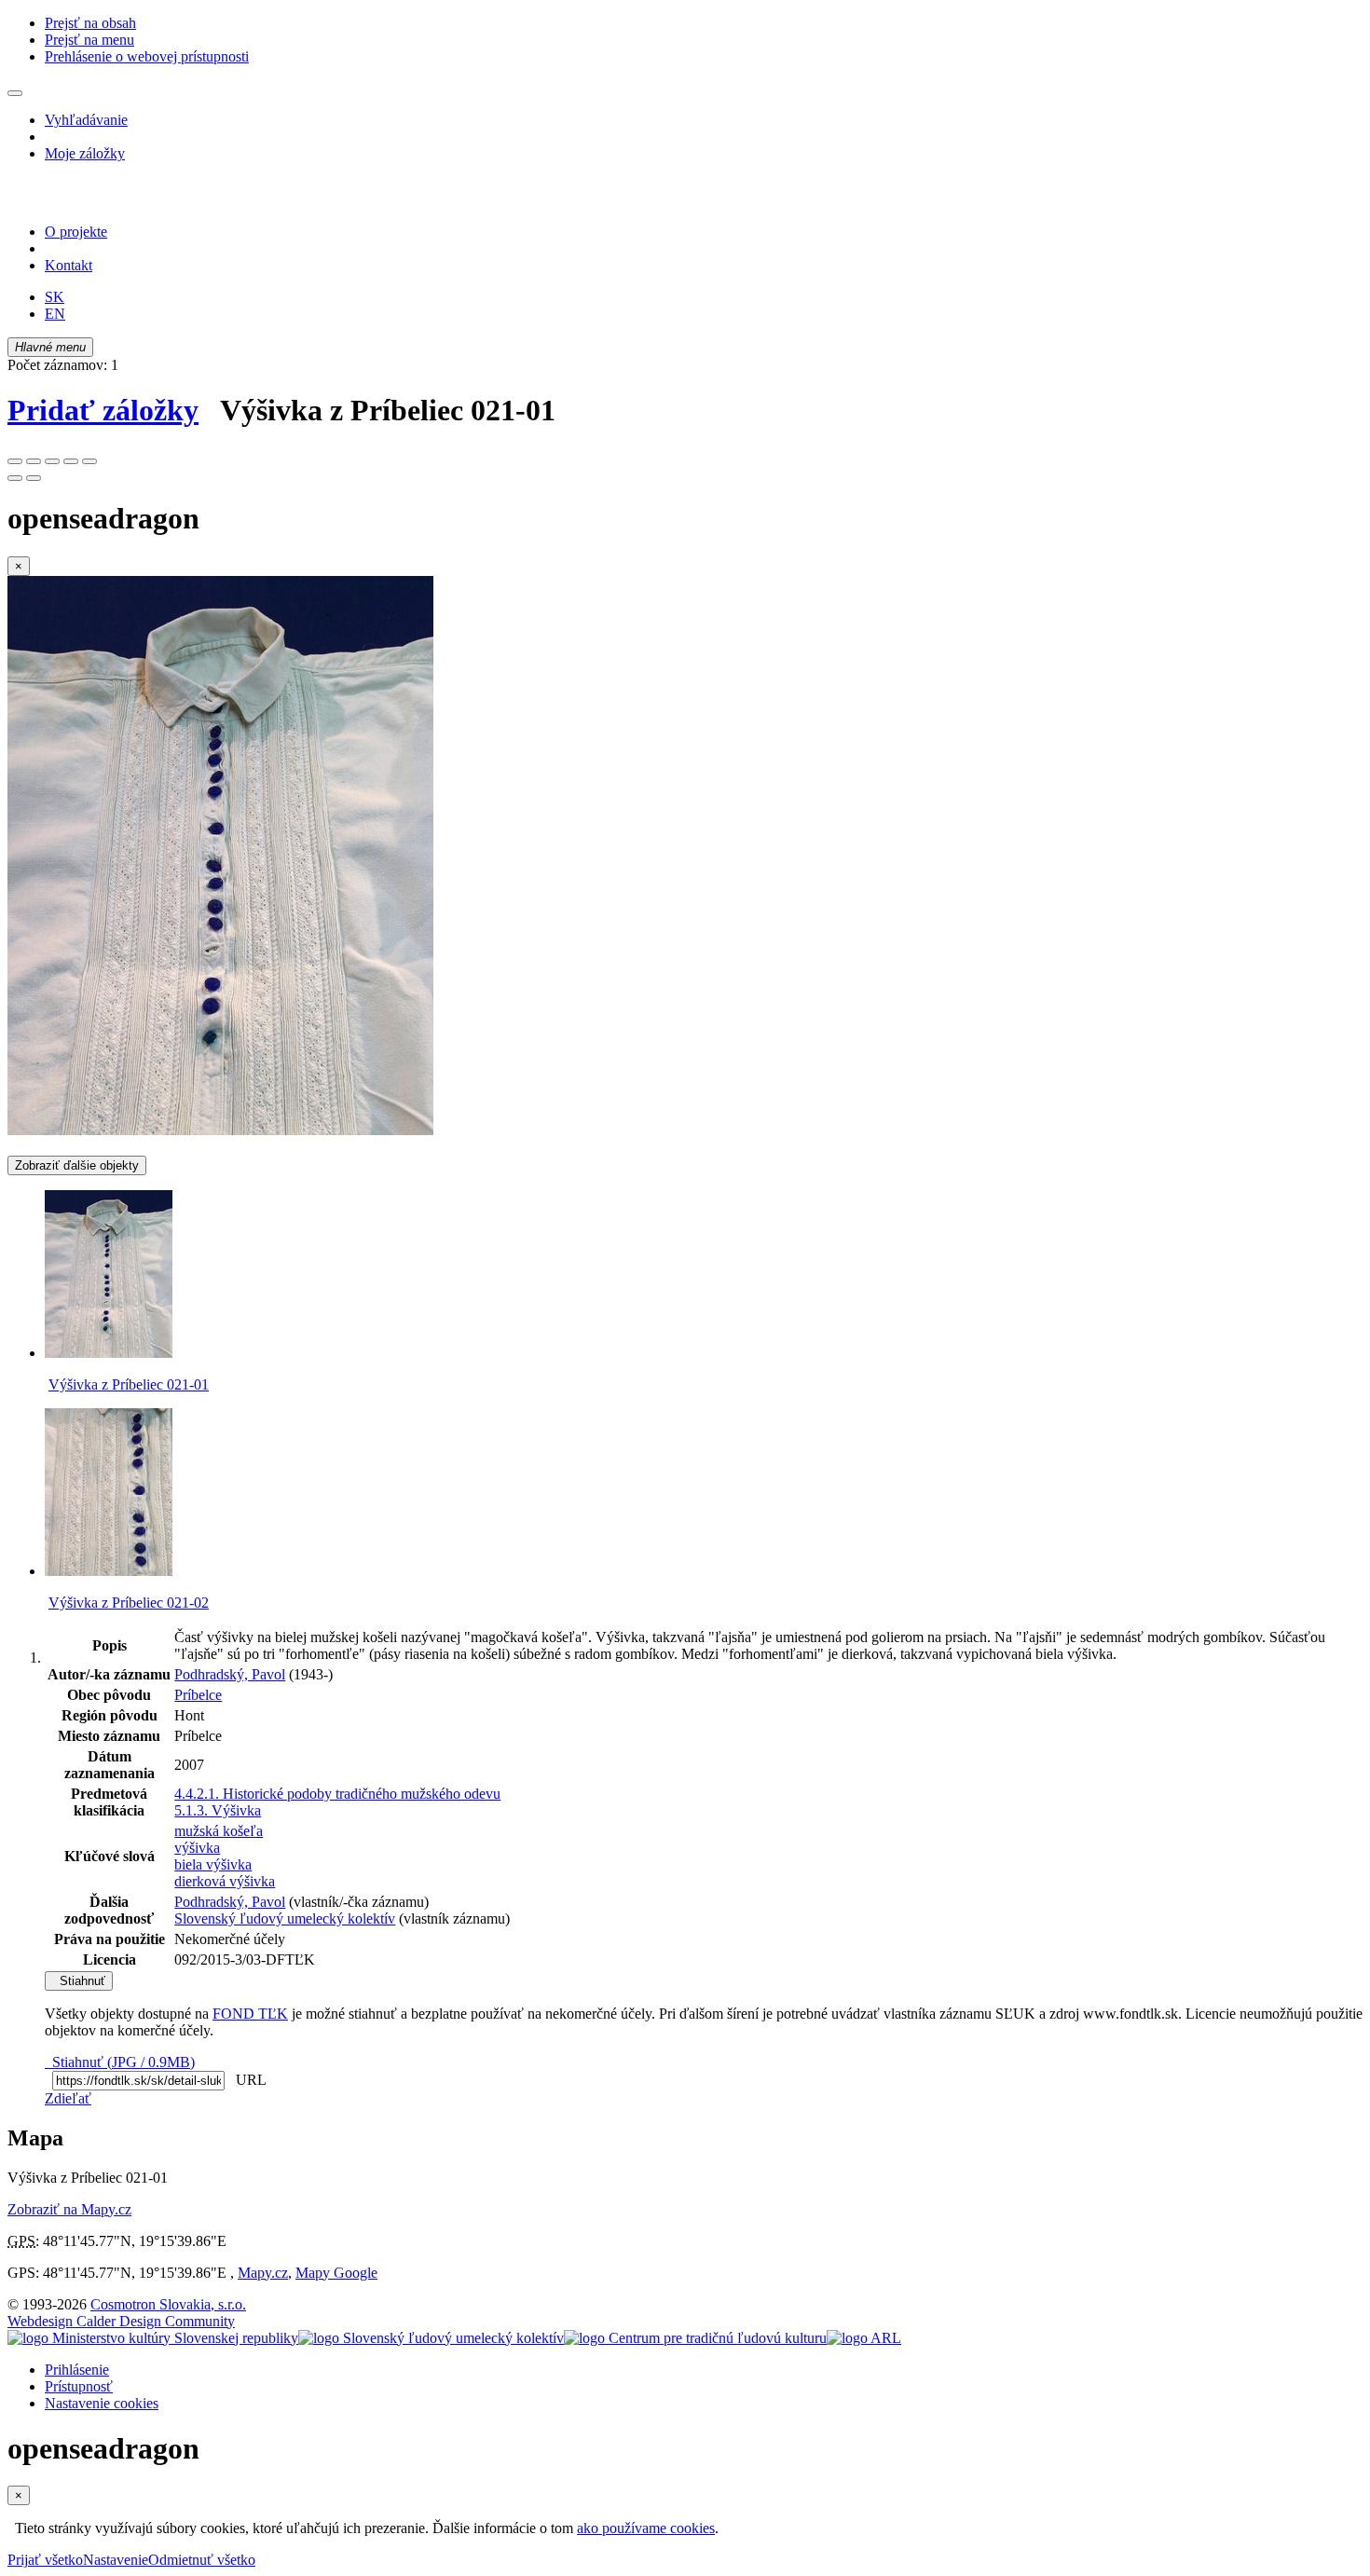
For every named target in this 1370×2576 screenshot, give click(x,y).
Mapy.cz (263, 2273)
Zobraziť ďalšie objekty (77, 1165)
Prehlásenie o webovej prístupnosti (147, 56)
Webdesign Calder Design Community (121, 2321)
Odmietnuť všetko (202, 2560)
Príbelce (198, 1695)
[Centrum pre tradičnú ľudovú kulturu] (695, 2338)
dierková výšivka (225, 1881)
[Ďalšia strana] (34, 478)
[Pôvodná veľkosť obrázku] (52, 461)
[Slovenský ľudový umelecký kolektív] (431, 2338)
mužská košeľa (219, 1831)
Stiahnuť (79, 1981)
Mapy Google (336, 2273)
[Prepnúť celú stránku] (71, 461)
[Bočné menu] (15, 93)
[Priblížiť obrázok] (15, 461)
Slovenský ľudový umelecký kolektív (285, 1918)
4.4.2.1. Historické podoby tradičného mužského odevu (337, 1794)
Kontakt (68, 265)
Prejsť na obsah (90, 23)
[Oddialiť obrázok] (34, 461)
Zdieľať (68, 2098)
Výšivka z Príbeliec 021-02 (129, 1603)
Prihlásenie (77, 2370)
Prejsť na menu (89, 40)
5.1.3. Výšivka (218, 1810)
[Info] (89, 461)
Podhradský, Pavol (230, 1674)
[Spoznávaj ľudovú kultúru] (124, 200)
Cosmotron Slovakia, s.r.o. (168, 2304)
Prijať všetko (45, 2560)
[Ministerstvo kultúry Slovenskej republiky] (153, 2338)
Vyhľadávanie (86, 120)
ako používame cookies (646, 2528)
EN (55, 314)
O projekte (76, 232)
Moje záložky (85, 153)
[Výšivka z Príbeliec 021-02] (109, 1571)
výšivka (197, 1848)
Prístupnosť (79, 2386)
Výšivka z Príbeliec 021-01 (129, 1384)
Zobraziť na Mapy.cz (69, 2209)
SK (55, 297)
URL (247, 2080)
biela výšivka (213, 1864)
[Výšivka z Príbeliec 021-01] (220, 1130)
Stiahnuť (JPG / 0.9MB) (120, 2062)
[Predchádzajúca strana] (15, 478)
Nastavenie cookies (102, 2403)
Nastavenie (116, 2560)
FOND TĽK (250, 2014)
